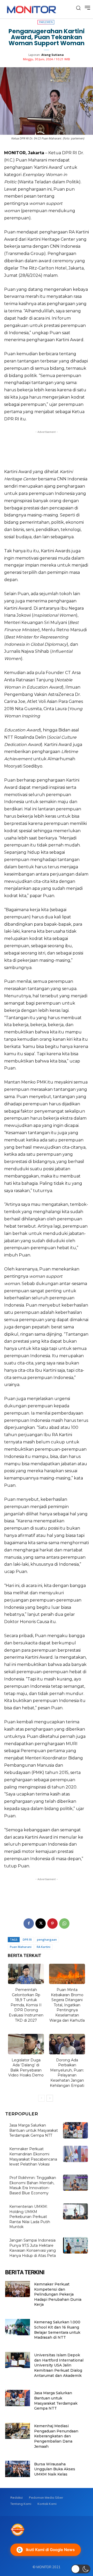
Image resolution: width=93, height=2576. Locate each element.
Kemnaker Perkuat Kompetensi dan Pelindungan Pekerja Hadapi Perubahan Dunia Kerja (58, 2294)
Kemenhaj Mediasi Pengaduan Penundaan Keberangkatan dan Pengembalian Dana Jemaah (56, 2436)
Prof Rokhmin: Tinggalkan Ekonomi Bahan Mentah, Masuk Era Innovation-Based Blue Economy (33, 2185)
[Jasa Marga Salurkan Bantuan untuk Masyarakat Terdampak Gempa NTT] (75, 2130)
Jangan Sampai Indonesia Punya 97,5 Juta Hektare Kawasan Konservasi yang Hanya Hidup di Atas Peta (33, 2248)
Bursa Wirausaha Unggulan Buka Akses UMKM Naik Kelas (55, 2469)
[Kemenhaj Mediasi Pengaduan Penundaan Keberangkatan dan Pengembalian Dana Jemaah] (18, 2431)
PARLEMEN (46, 22)
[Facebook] (29, 1923)
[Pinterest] (52, 1923)
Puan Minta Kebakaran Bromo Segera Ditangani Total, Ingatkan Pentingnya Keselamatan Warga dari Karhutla (67, 2005)
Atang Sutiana (53, 55)
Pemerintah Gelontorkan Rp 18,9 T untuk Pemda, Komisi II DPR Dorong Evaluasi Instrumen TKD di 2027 (26, 2005)
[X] (41, 1923)
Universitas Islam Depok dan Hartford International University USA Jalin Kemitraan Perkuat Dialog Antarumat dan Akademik (59, 2365)
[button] (81, 2569)
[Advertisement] (47, 448)
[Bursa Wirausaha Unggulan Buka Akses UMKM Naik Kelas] (18, 2469)
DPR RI (27, 1939)
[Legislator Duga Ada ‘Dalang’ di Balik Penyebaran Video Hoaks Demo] (26, 2044)
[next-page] (50, 2098)
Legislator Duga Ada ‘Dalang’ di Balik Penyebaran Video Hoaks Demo (26, 2068)
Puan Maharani (21, 1947)
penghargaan (47, 1939)
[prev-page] (41, 2098)
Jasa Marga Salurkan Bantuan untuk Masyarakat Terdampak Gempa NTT (34, 2130)
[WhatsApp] (64, 1923)
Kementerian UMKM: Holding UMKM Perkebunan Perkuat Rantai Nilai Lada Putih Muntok (30, 2217)
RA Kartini (44, 1947)
